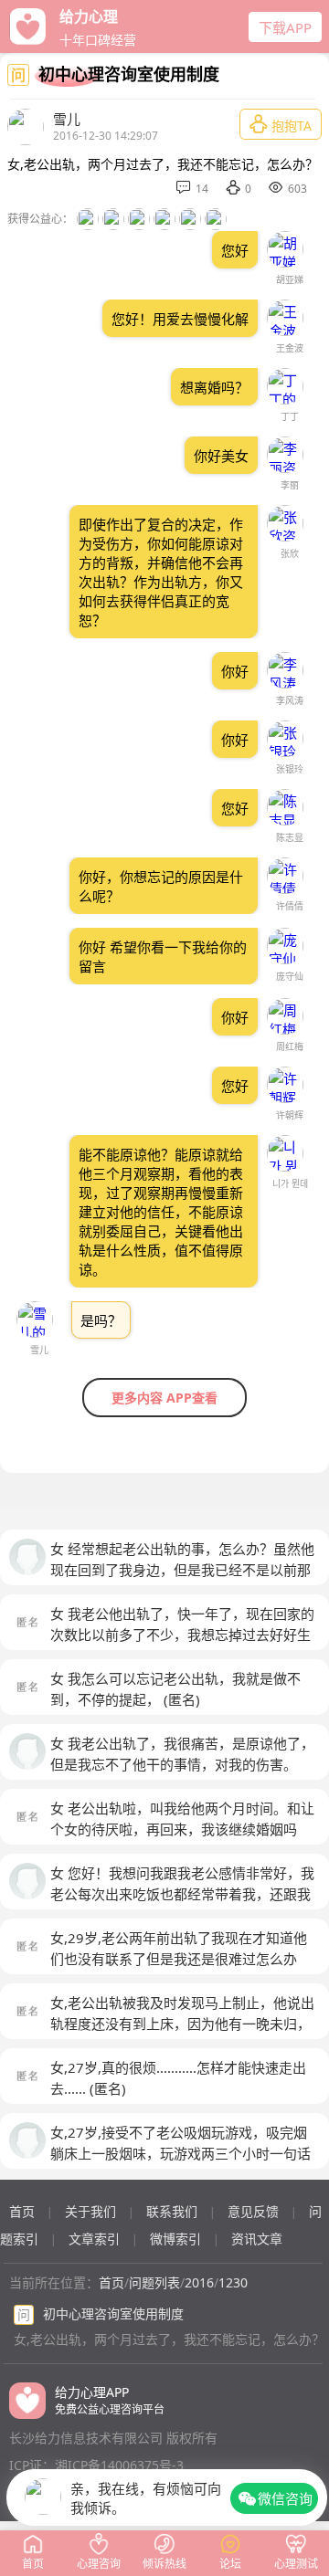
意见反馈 (253, 2211)
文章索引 (94, 2239)
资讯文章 (257, 2239)
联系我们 (172, 2211)
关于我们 (90, 2211)
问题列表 (154, 2282)
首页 (22, 2211)
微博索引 (175, 2239)
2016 (199, 2282)
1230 (233, 2282)
